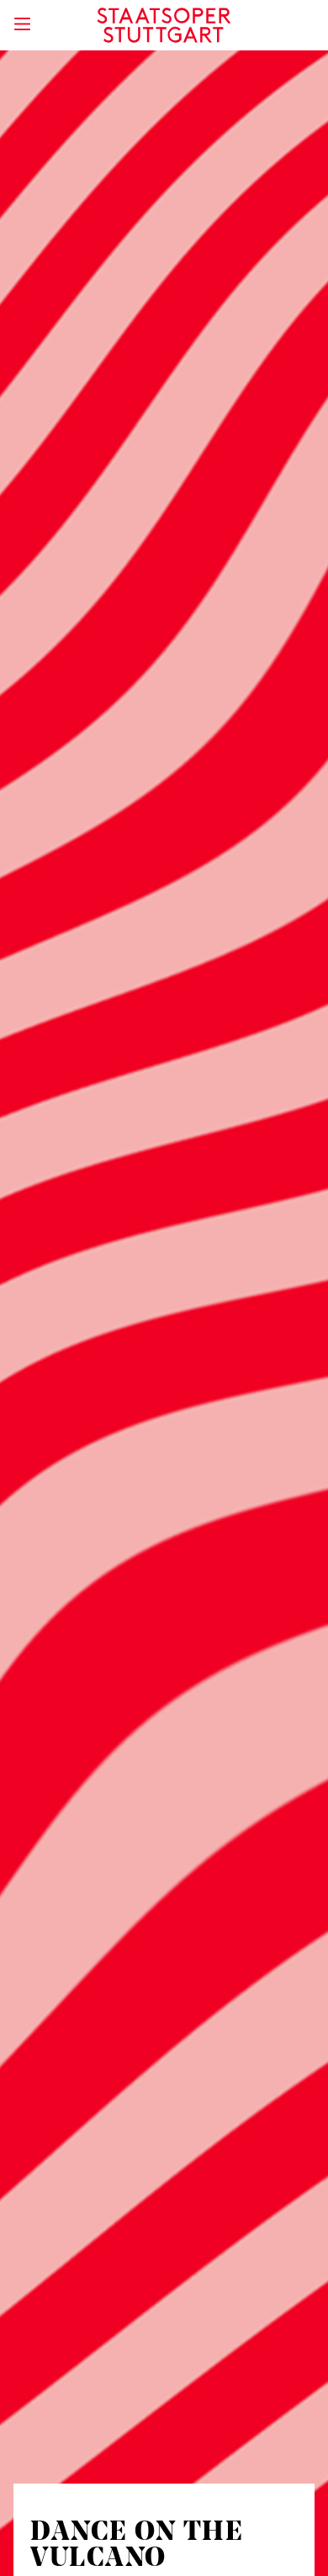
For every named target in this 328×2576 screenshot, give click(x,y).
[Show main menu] (22, 24)
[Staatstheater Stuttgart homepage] (164, 25)
